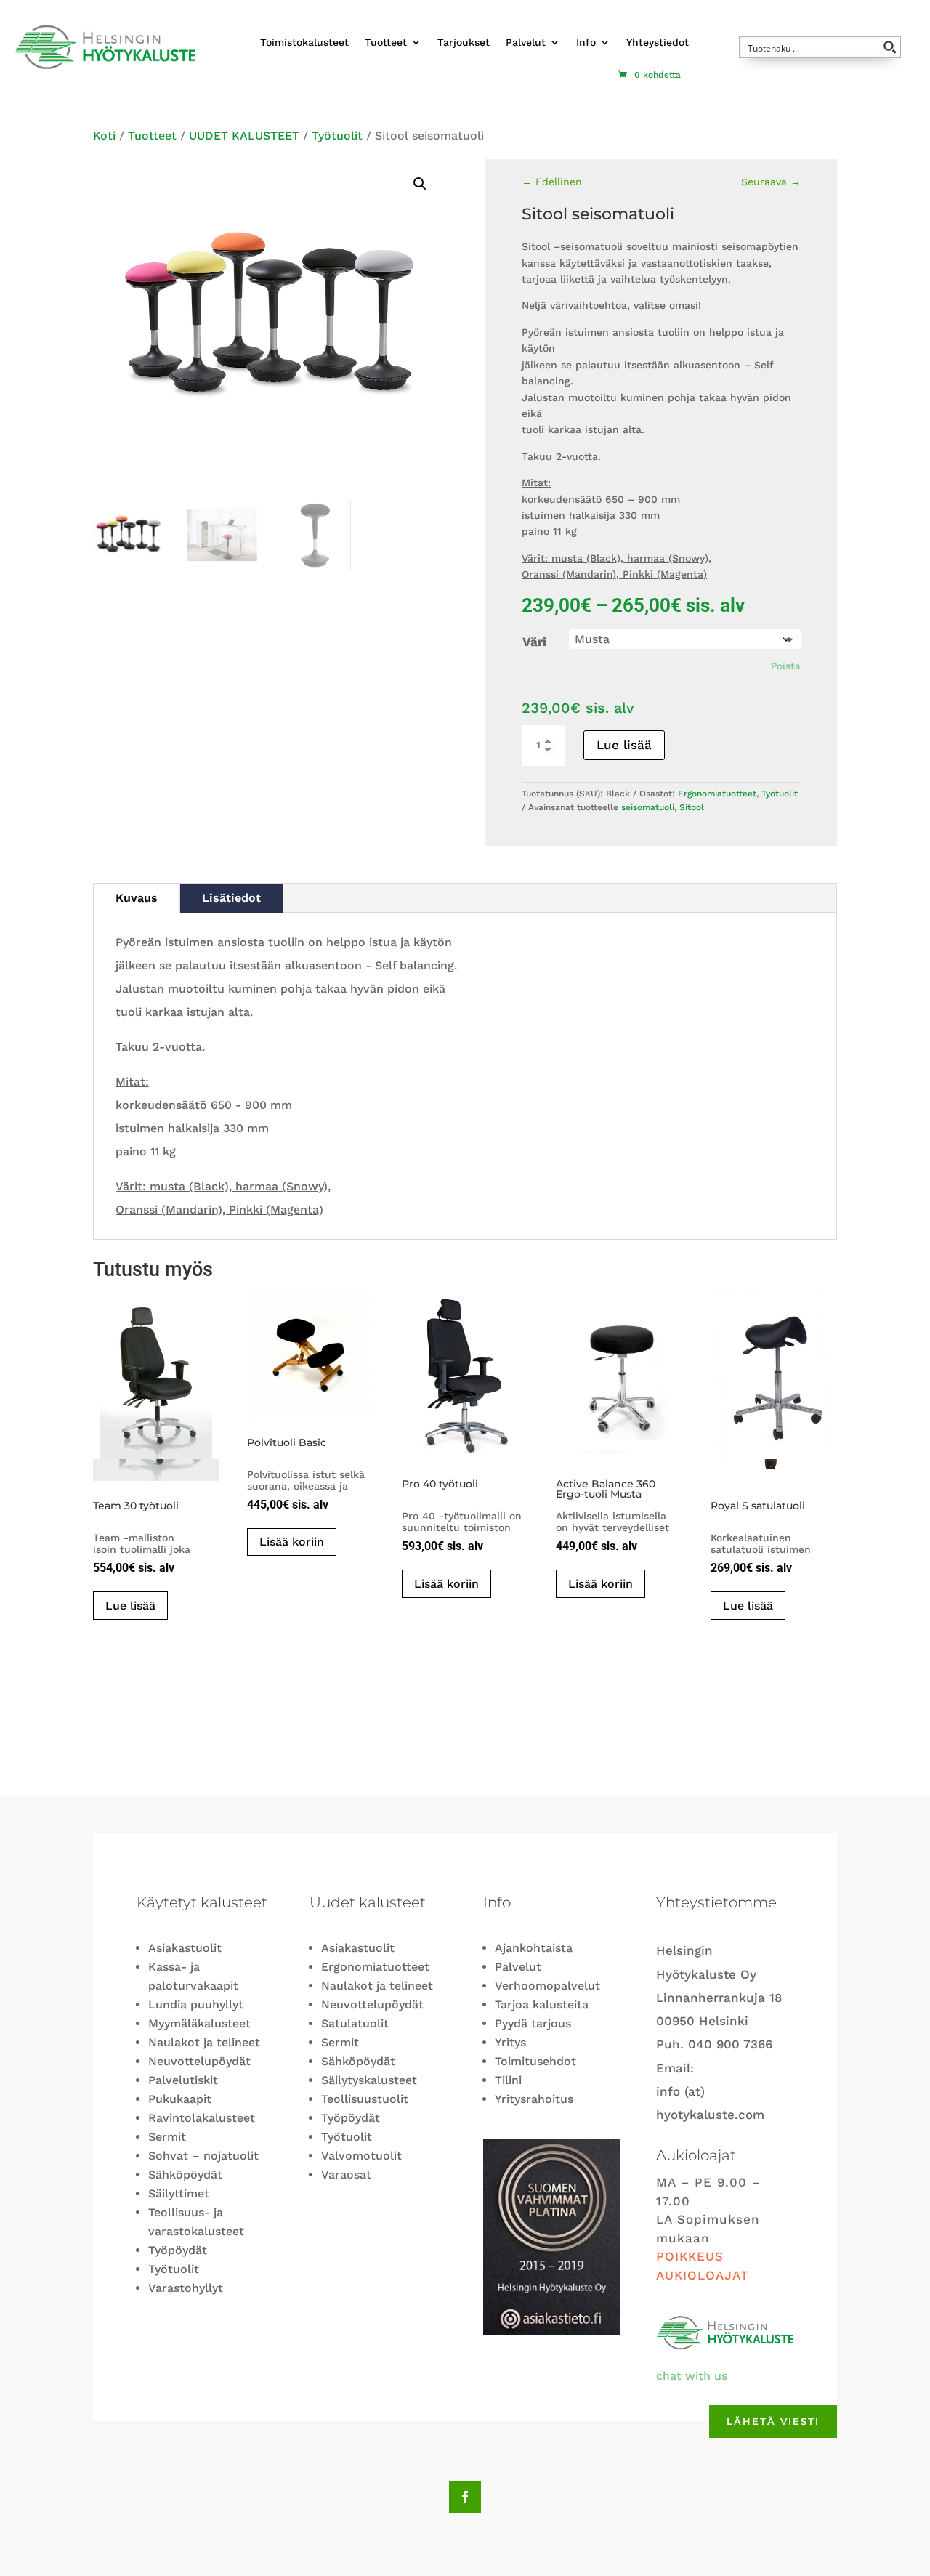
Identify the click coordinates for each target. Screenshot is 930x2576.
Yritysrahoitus (534, 2099)
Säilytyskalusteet (369, 2080)
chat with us (692, 2376)
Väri (534, 642)
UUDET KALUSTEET (244, 136)
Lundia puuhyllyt (196, 2004)
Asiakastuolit (185, 1948)
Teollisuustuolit (365, 2099)
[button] (420, 184)
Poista (786, 666)
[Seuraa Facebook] (465, 2497)
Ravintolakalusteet (202, 2118)
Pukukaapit (180, 2099)
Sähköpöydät (185, 2175)
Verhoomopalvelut (547, 1986)
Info (586, 42)
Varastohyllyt (186, 2288)
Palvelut (526, 42)
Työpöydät (178, 2250)
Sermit (167, 2137)
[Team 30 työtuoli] (156, 1386)
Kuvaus (137, 898)
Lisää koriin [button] (292, 1542)
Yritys (510, 2042)
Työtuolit (337, 136)
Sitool (692, 807)
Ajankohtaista (534, 1948)
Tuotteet (386, 42)
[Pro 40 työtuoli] (465, 1375)
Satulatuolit (355, 2023)
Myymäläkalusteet (199, 2023)
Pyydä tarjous (533, 2023)
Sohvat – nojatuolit (203, 2156)
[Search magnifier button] (890, 47)
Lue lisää (624, 745)
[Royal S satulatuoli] (774, 1386)
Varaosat (346, 2175)
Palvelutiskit (183, 2080)
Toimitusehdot (535, 2061)
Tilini (508, 2080)
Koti (104, 136)
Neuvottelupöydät (199, 2061)
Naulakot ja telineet (204, 2042)
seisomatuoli (648, 807)
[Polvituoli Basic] (310, 1354)
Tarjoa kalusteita (542, 2004)
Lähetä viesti (773, 2421)
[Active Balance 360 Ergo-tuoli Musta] (619, 1375)
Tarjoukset (464, 42)
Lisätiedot (231, 898)
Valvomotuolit (361, 2156)
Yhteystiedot (658, 42)
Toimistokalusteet (304, 42)
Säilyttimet (179, 2193)
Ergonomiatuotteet (717, 794)
